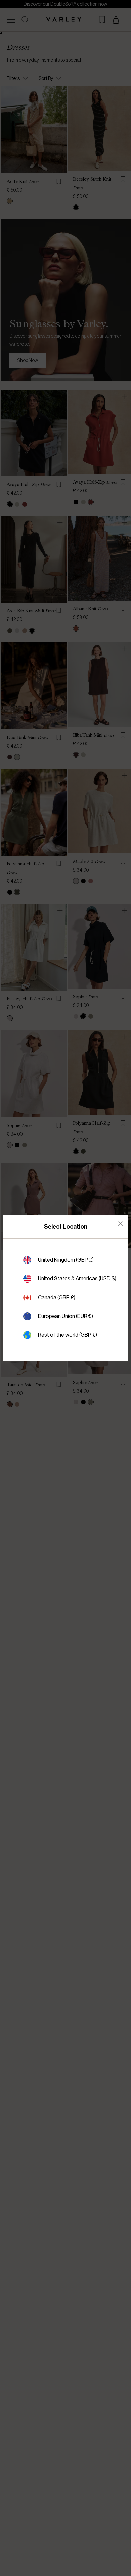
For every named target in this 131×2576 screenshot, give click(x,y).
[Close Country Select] (120, 1223)
